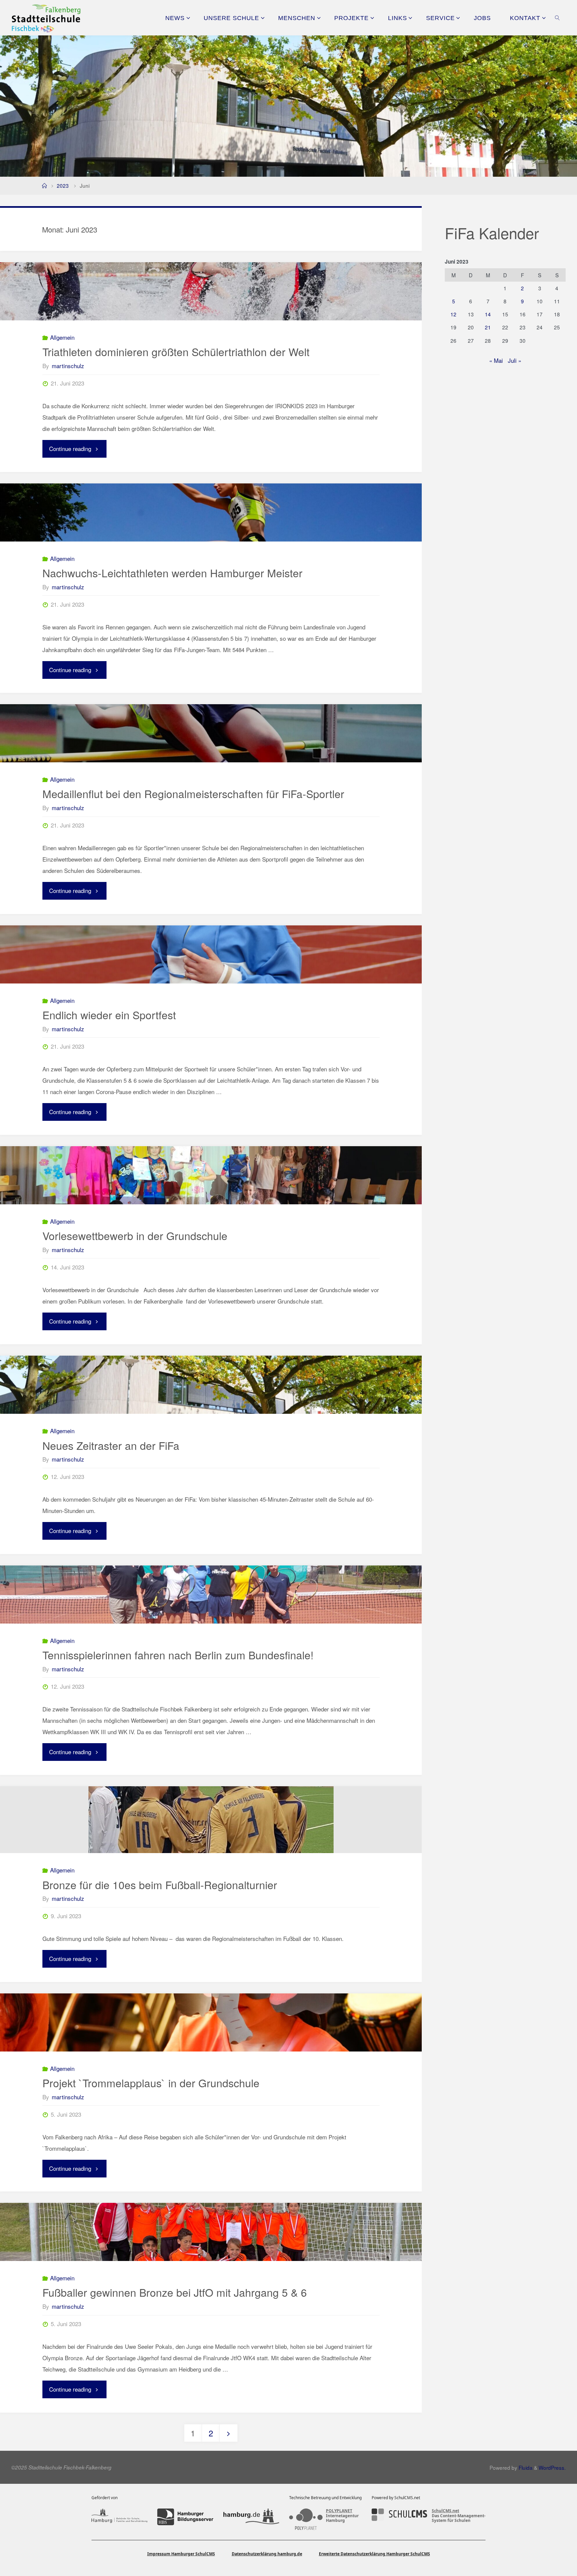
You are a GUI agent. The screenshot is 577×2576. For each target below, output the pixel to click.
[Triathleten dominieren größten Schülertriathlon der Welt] (211, 291)
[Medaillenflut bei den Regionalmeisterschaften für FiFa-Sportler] (211, 733)
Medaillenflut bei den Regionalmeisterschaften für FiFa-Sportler (193, 793)
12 (453, 314)
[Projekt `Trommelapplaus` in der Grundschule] (211, 2022)
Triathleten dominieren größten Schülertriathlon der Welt (176, 351)
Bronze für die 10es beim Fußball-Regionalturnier (160, 1884)
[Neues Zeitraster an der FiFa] (211, 1385)
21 (488, 327)
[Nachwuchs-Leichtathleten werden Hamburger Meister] (211, 512)
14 (488, 314)
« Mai (496, 360)
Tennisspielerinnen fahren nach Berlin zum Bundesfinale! (178, 1655)
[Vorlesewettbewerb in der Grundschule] (211, 1175)
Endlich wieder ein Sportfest (109, 1015)
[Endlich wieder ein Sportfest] (211, 954)
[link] (557, 18)
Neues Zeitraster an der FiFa (111, 1445)
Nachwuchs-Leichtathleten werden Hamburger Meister (172, 573)
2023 (63, 185)
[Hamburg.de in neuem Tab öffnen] (251, 2517)
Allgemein (62, 337)
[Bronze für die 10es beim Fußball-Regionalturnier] (211, 1820)
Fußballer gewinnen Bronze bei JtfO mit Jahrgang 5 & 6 (175, 2292)
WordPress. (552, 2467)
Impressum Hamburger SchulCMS (181, 2554)
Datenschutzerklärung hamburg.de (267, 2554)
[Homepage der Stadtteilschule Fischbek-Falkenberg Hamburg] (46, 18)
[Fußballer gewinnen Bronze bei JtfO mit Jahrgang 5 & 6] (211, 2232)
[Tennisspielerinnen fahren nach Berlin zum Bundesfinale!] (211, 1595)
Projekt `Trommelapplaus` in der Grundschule (151, 2083)
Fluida (525, 2467)
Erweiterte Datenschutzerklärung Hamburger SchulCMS (374, 2554)
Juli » (515, 360)
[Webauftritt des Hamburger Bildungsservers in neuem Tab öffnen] (185, 2517)
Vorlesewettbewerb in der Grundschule (135, 1235)
